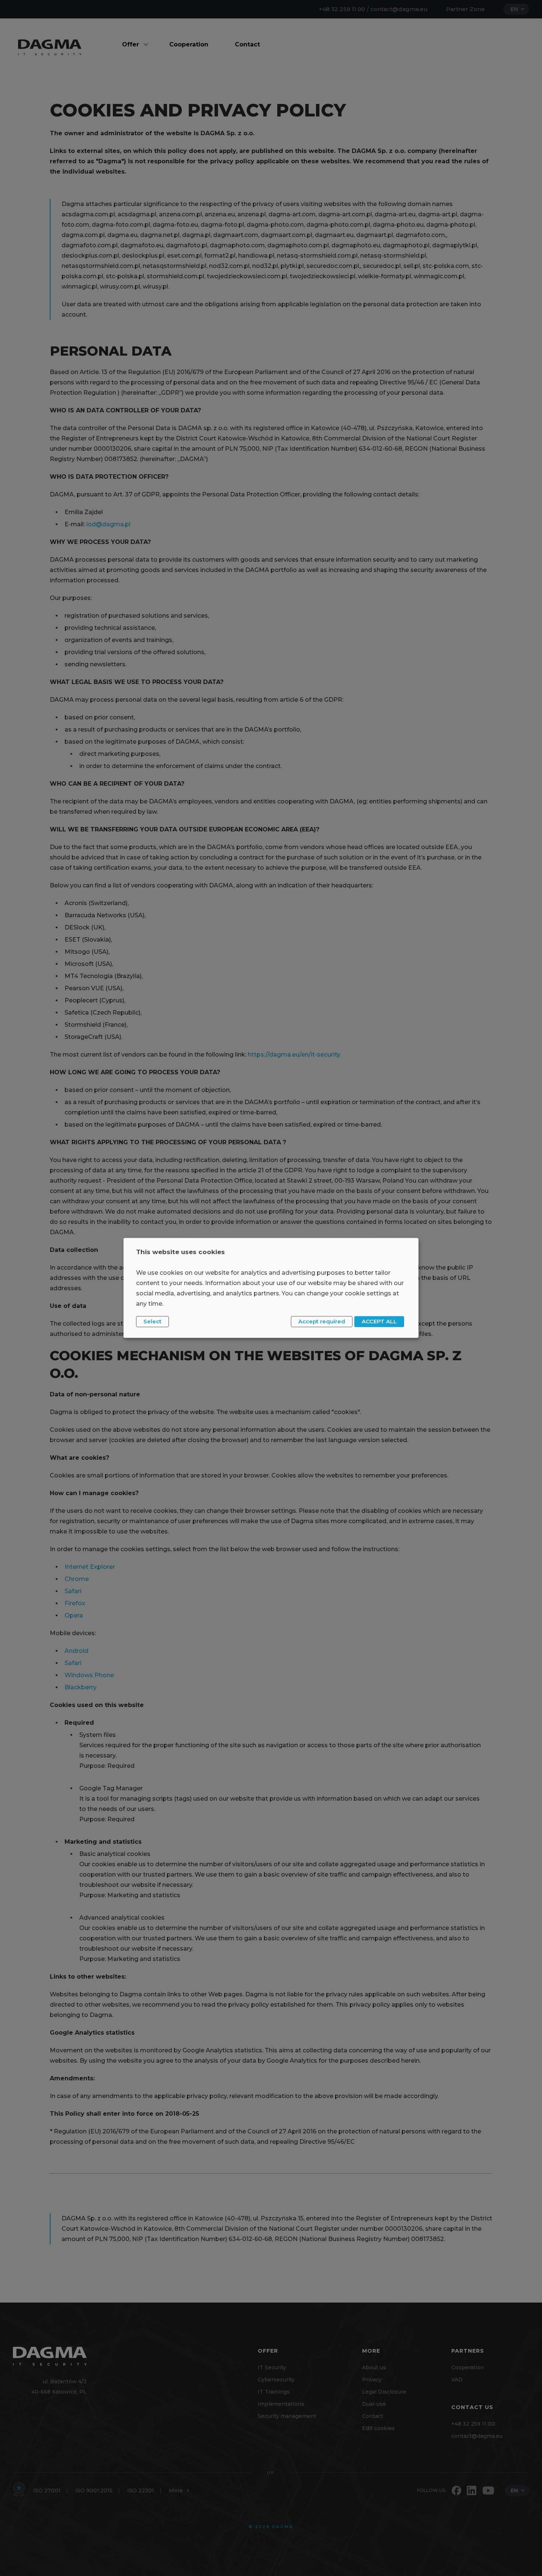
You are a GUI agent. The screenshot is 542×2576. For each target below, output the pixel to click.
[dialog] (271, 1288)
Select (152, 1321)
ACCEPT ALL (379, 1321)
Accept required (322, 1321)
